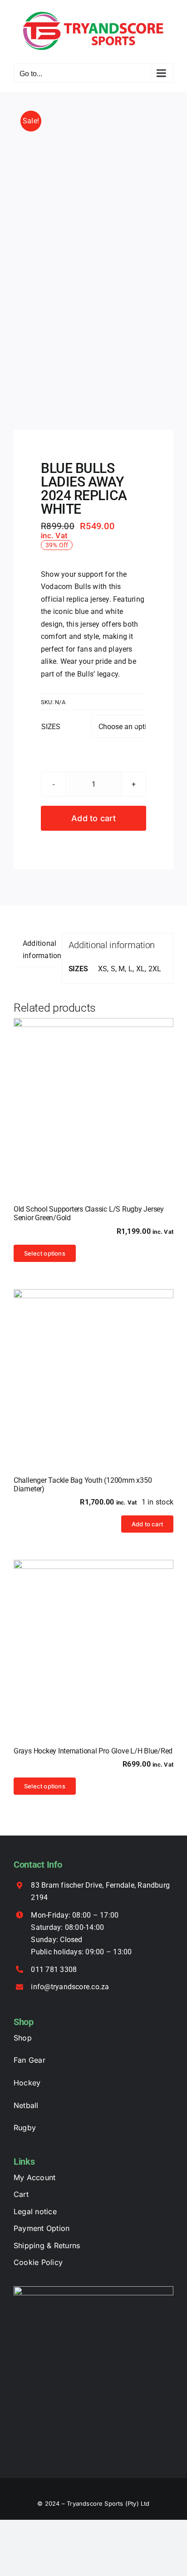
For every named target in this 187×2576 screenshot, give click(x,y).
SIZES (51, 727)
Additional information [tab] (39, 950)
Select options (45, 1253)
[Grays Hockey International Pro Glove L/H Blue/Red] (93, 1640)
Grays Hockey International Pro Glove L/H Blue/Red (93, 1751)
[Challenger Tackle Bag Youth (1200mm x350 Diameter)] (93, 1369)
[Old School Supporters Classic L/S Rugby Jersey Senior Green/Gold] (93, 1098)
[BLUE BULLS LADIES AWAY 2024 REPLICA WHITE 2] (93, 261)
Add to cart (93, 818)
